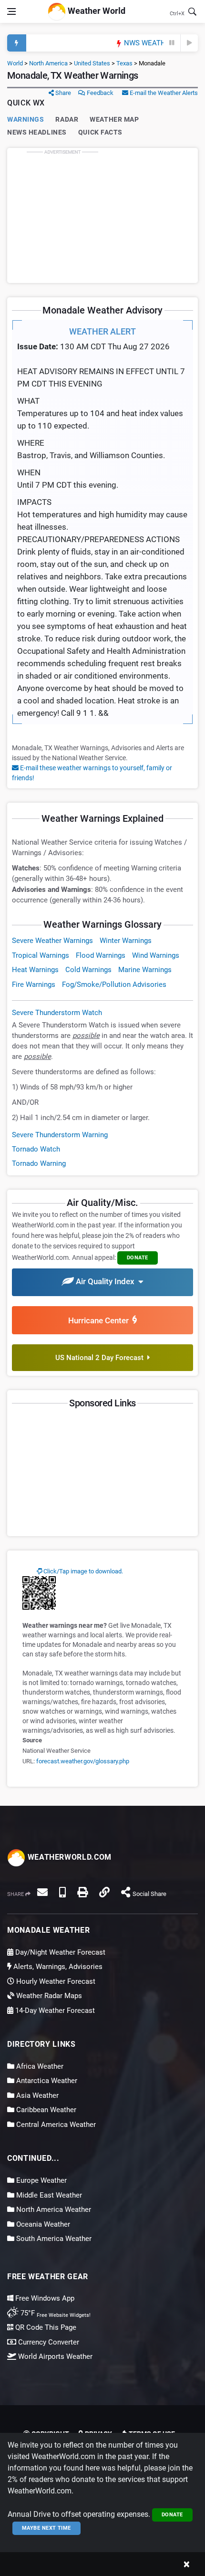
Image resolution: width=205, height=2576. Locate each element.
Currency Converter (48, 2342)
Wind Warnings (156, 955)
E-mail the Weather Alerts (163, 93)
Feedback (99, 93)
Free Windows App (44, 2298)
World (15, 63)
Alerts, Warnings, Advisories (57, 1967)
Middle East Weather (48, 2195)
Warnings (26, 119)
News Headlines (37, 132)
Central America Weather (55, 2125)
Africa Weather (39, 2066)
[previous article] (172, 43)
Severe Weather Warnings (52, 941)
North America (48, 63)
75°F (55, 2313)
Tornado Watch (36, 1149)
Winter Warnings (126, 941)
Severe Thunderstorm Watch (57, 1013)
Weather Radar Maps (48, 1996)
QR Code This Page (45, 2327)
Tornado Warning (39, 1163)
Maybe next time (46, 2528)
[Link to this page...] (104, 1892)
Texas (124, 63)
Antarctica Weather (46, 2081)
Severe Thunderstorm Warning (60, 1135)
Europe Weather (41, 2180)
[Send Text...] (62, 1892)
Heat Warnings (35, 970)
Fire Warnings (34, 984)
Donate (172, 2515)
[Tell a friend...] (42, 1892)
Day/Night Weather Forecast (59, 1952)
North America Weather (53, 2209)
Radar (67, 119)
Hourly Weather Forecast (55, 1981)
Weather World (96, 11)
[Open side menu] (11, 11)
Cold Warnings (88, 970)
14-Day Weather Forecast (54, 2011)
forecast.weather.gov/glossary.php (83, 1761)
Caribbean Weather (45, 2110)
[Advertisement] (102, 215)
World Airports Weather (54, 2356)
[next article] (189, 43)
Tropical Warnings (41, 955)
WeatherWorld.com (68, 1857)
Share (62, 93)
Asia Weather (36, 2095)
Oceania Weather (42, 2224)
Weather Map (114, 119)
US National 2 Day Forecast (101, 1358)
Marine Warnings (145, 970)
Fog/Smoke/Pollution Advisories (114, 984)
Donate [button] (138, 1258)
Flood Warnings (101, 955)
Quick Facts (100, 132)
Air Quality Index (106, 1282)
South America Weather (53, 2239)
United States (92, 63)
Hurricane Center (100, 1320)
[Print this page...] (82, 1892)
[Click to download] (39, 1592)
